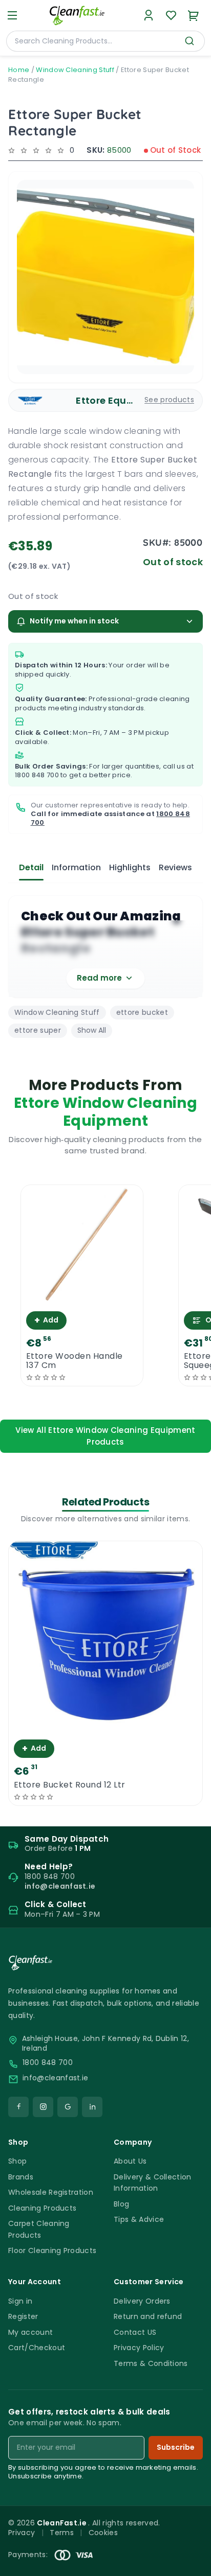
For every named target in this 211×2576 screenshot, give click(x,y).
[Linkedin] (92, 2107)
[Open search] (189, 41)
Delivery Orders (142, 2301)
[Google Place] (68, 2107)
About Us (130, 2161)
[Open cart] (194, 15)
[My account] (149, 15)
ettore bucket (142, 1012)
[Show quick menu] (190, 2563)
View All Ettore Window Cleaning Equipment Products (105, 1436)
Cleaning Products (42, 2208)
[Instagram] (43, 2107)
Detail (31, 867)
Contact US (135, 2332)
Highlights (130, 867)
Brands (21, 2177)
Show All (92, 1030)
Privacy (22, 2533)
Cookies (103, 2533)
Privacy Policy (139, 2348)
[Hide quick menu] (199, 2540)
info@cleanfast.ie (55, 2078)
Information (76, 867)
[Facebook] (18, 2107)
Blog (121, 2204)
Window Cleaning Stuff (75, 70)
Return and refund (148, 2316)
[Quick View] (82, 1297)
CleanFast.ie (62, 2523)
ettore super (38, 1030)
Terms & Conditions (151, 2363)
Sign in (20, 2301)
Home (19, 70)
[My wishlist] (171, 15)
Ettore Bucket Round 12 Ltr (69, 1785)
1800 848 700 (37, 775)
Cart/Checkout (37, 2348)
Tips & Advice (139, 2219)
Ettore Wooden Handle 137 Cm (75, 1361)
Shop (17, 2161)
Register (23, 2316)
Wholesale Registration (51, 2192)
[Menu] (12, 15)
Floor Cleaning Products (52, 2250)
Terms (62, 2533)
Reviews (175, 867)
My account (30, 2332)
